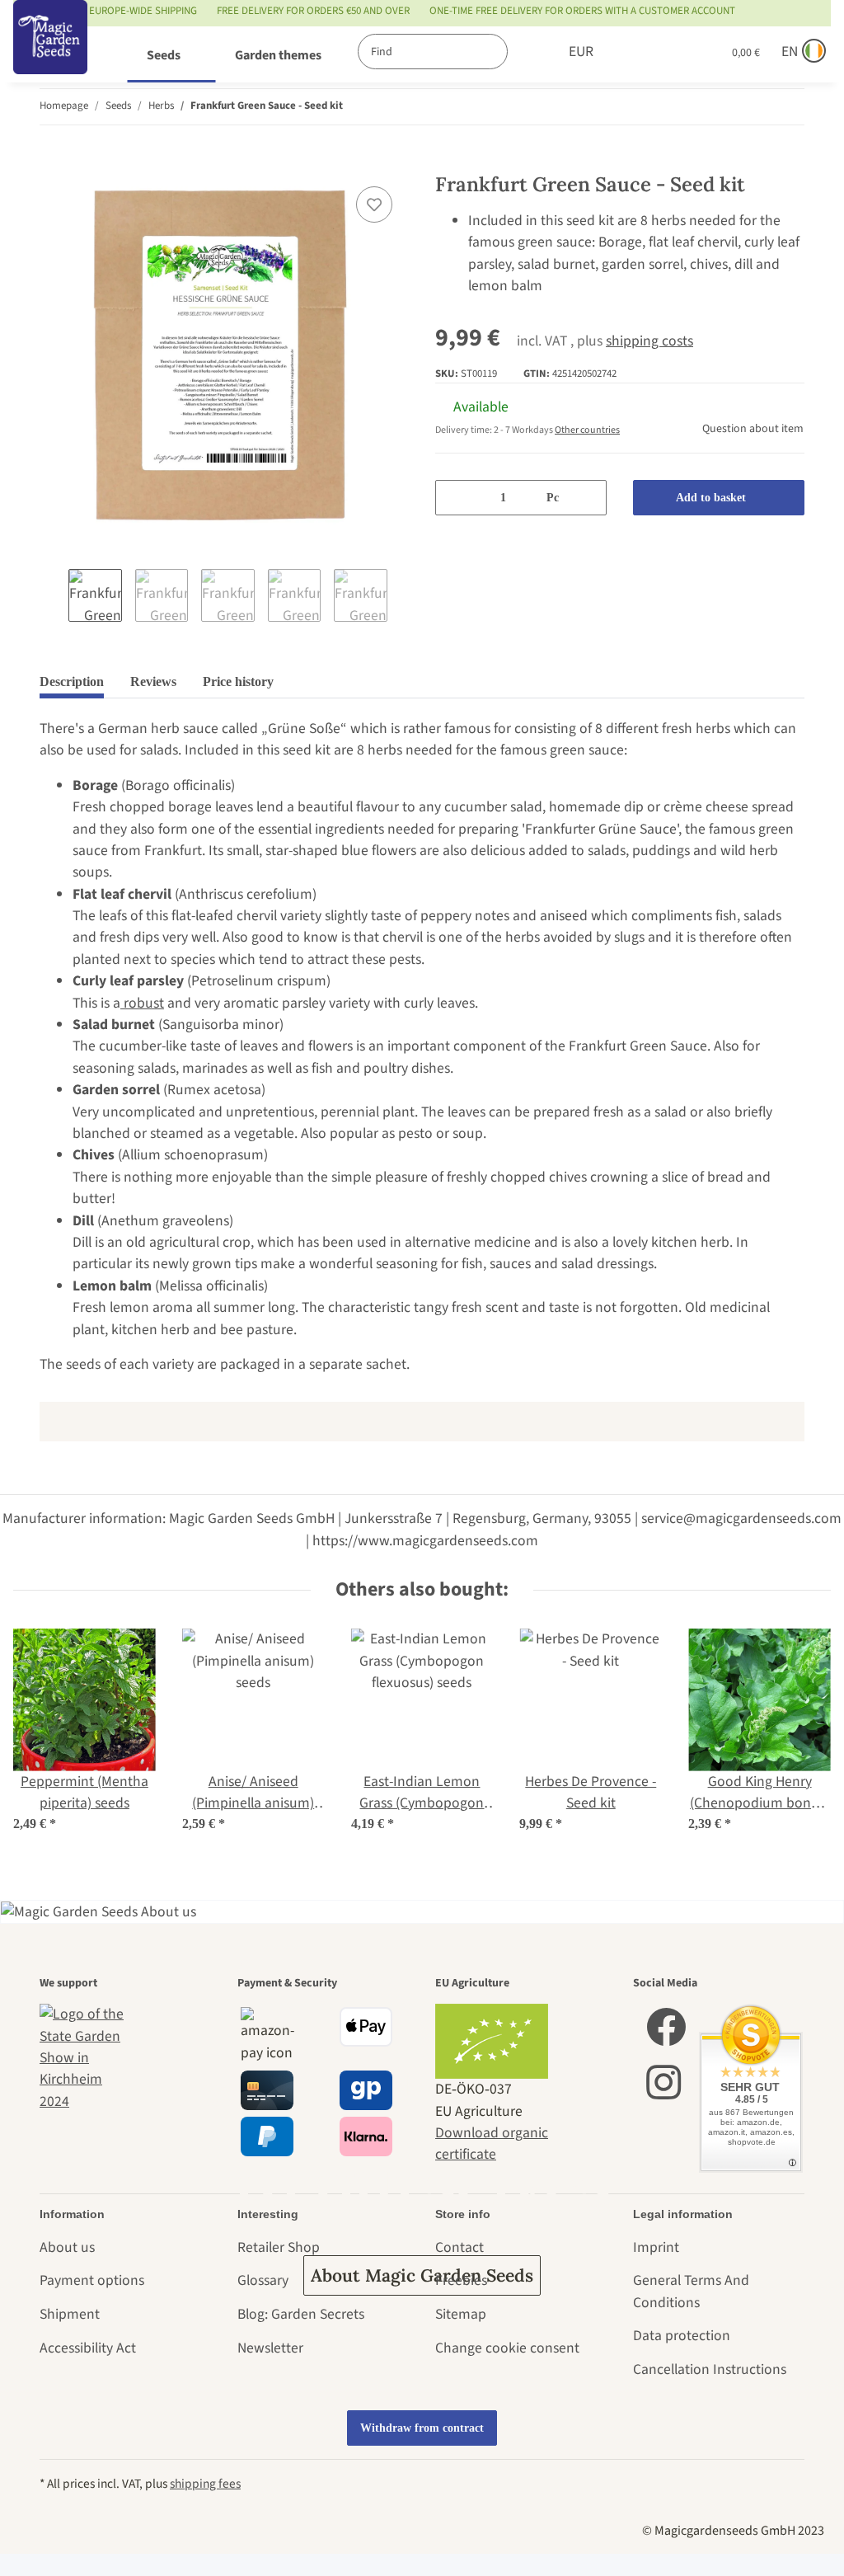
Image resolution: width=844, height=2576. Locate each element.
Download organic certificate (492, 2144)
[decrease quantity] (454, 498)
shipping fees (205, 2484)
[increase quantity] (588, 498)
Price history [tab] (238, 682)
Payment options (92, 2280)
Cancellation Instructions (710, 2369)
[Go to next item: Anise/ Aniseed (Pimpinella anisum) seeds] (787, 107)
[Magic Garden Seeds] (50, 54)
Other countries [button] (587, 430)
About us (67, 2247)
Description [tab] (72, 682)
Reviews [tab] (153, 682)
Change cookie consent (507, 2348)
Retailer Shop (279, 2247)
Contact (460, 2247)
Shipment (70, 2314)
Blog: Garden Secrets (301, 2314)
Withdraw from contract (422, 2428)
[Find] (525, 52)
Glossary (263, 2280)
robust (142, 1003)
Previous (54, 597)
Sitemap (461, 2314)
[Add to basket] (53, 162)
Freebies (461, 2280)
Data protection (682, 2336)
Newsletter (270, 2348)
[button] (640, 52)
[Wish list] (675, 52)
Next (402, 597)
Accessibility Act (88, 2348)
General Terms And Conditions (691, 2291)
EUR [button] (581, 52)
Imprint (656, 2247)
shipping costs (649, 341)
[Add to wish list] (374, 204)
